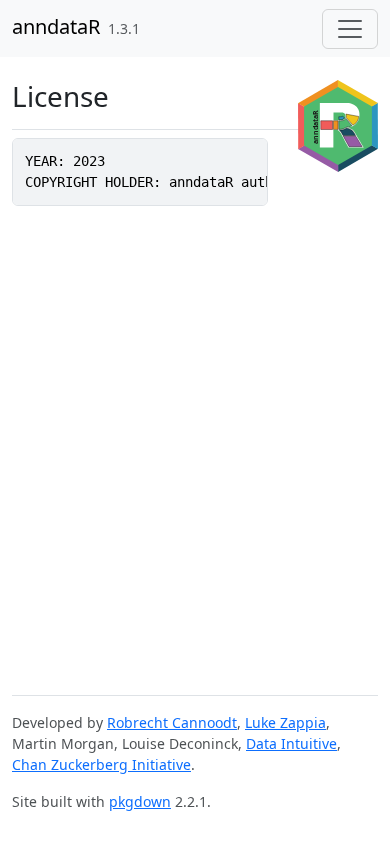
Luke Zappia (285, 722)
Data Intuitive (291, 743)
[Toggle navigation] (350, 29)
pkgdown (140, 801)
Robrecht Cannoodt (172, 722)
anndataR (56, 26)
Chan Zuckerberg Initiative (101, 764)
